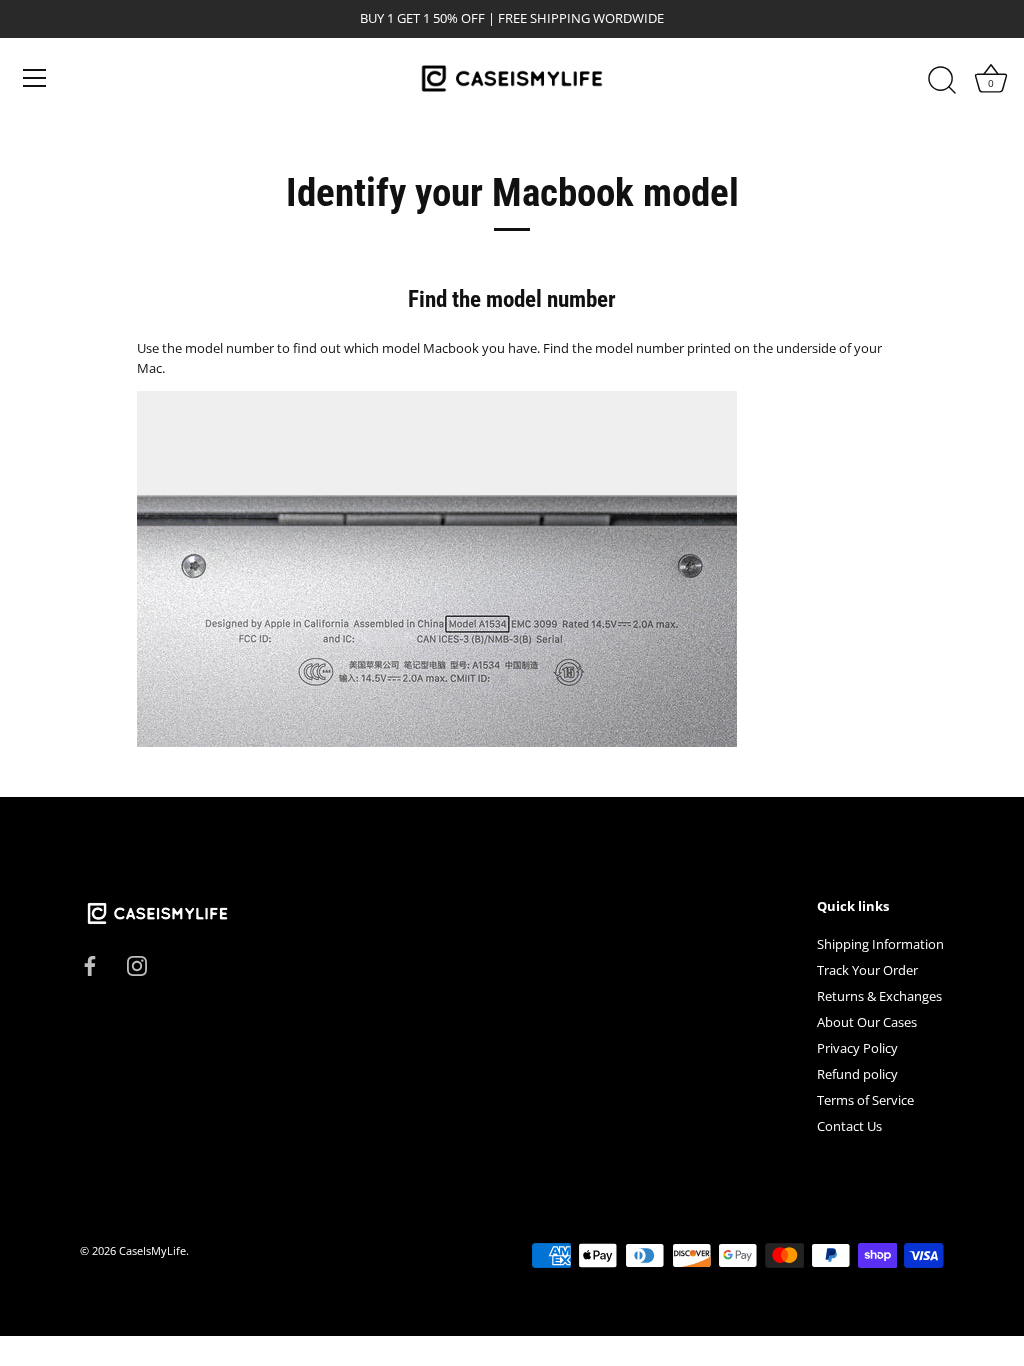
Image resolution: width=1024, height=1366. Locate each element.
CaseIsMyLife (152, 1250)
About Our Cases (867, 1022)
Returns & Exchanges (879, 996)
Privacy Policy (857, 1048)
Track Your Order (867, 970)
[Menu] (35, 78)
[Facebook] (90, 964)
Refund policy (857, 1074)
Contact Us (849, 1126)
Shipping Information (880, 944)
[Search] (942, 81)
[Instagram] (137, 964)
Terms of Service (865, 1100)
